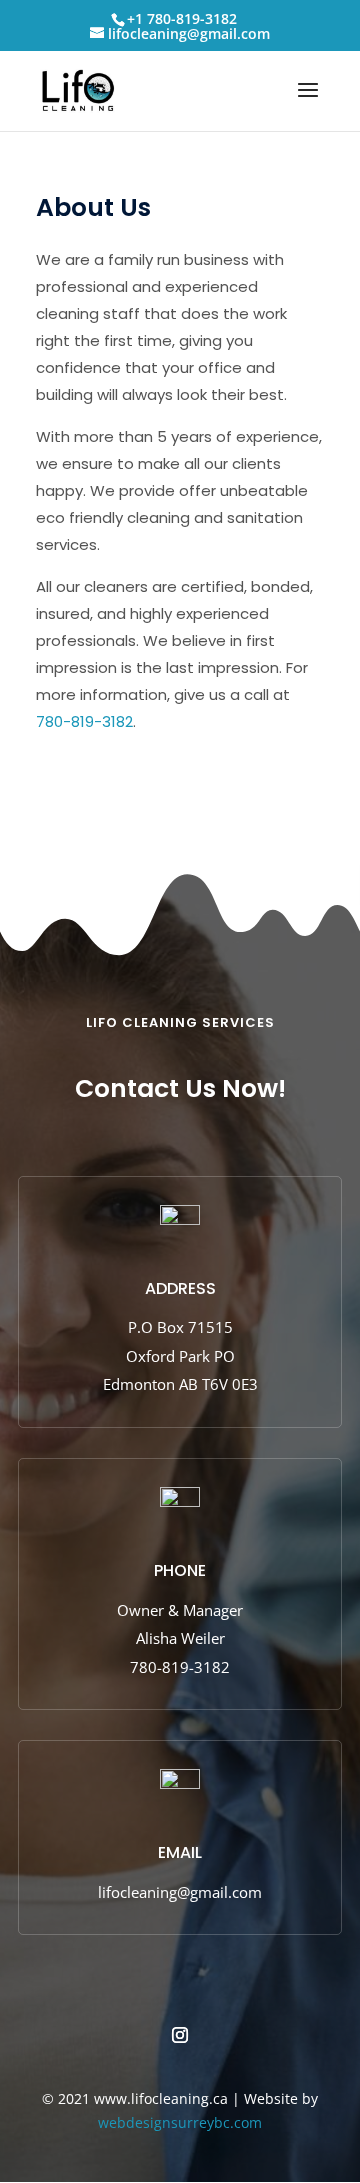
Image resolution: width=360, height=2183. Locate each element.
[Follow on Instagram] (180, 2035)
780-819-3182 (84, 721)
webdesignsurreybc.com (180, 2122)
